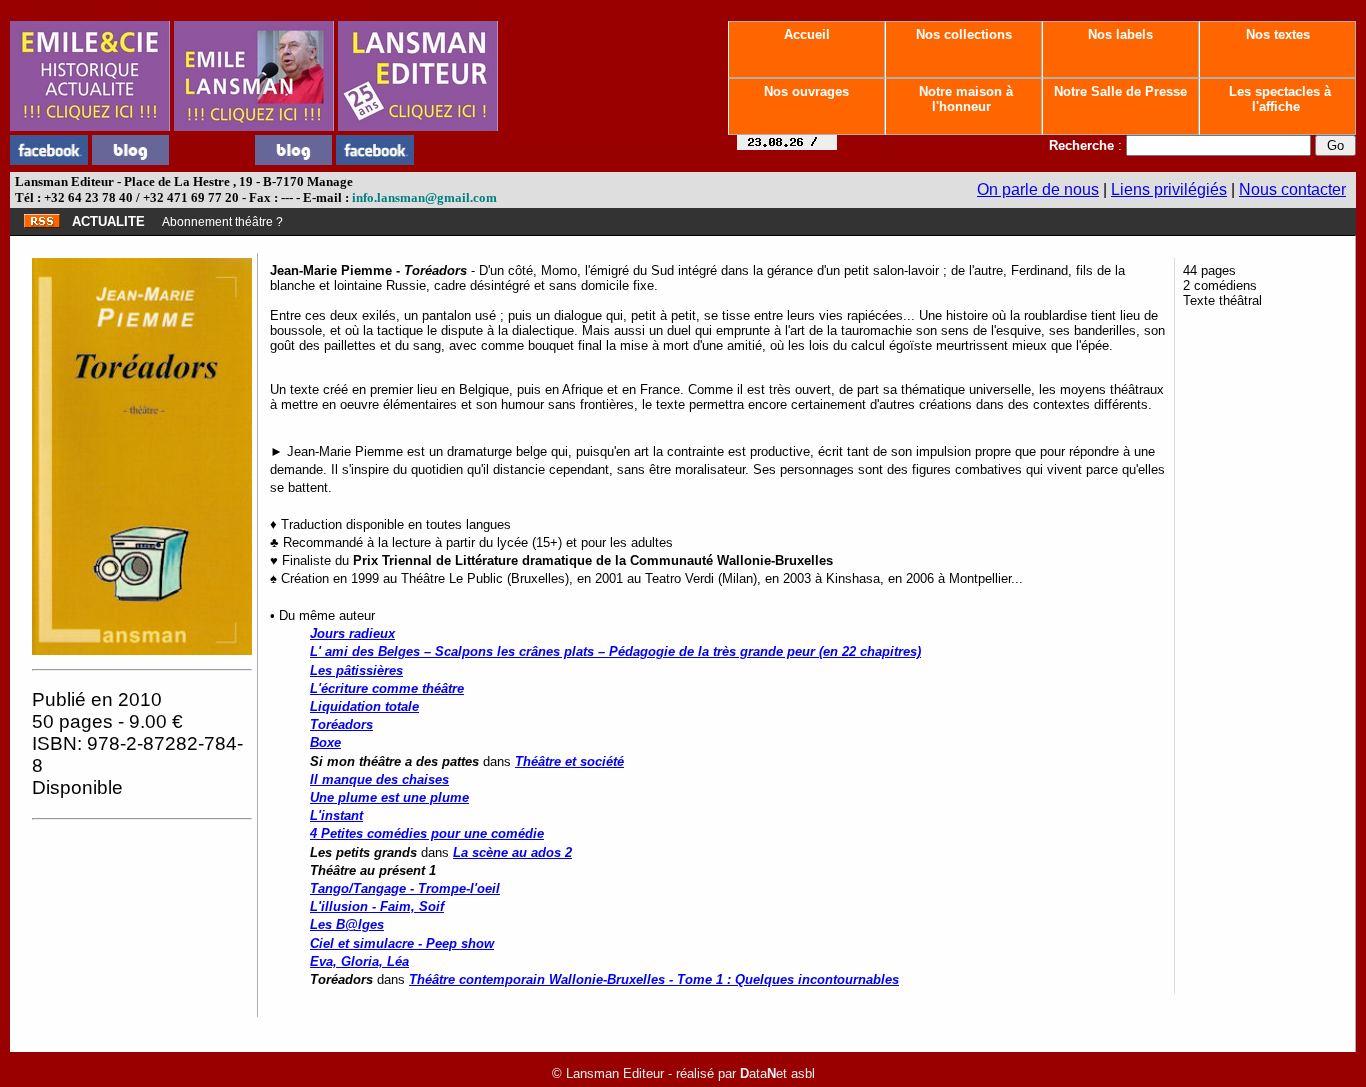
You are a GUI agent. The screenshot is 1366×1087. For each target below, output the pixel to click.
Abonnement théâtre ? (222, 222)
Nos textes (1278, 34)
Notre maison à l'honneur (964, 99)
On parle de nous (1038, 189)
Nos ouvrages (806, 91)
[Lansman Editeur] (418, 125)
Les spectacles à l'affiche (1278, 99)
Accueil (807, 34)
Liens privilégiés (1169, 189)
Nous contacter (1292, 189)
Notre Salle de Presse (1120, 91)
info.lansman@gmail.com (424, 197)
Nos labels (1120, 34)
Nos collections (964, 34)
